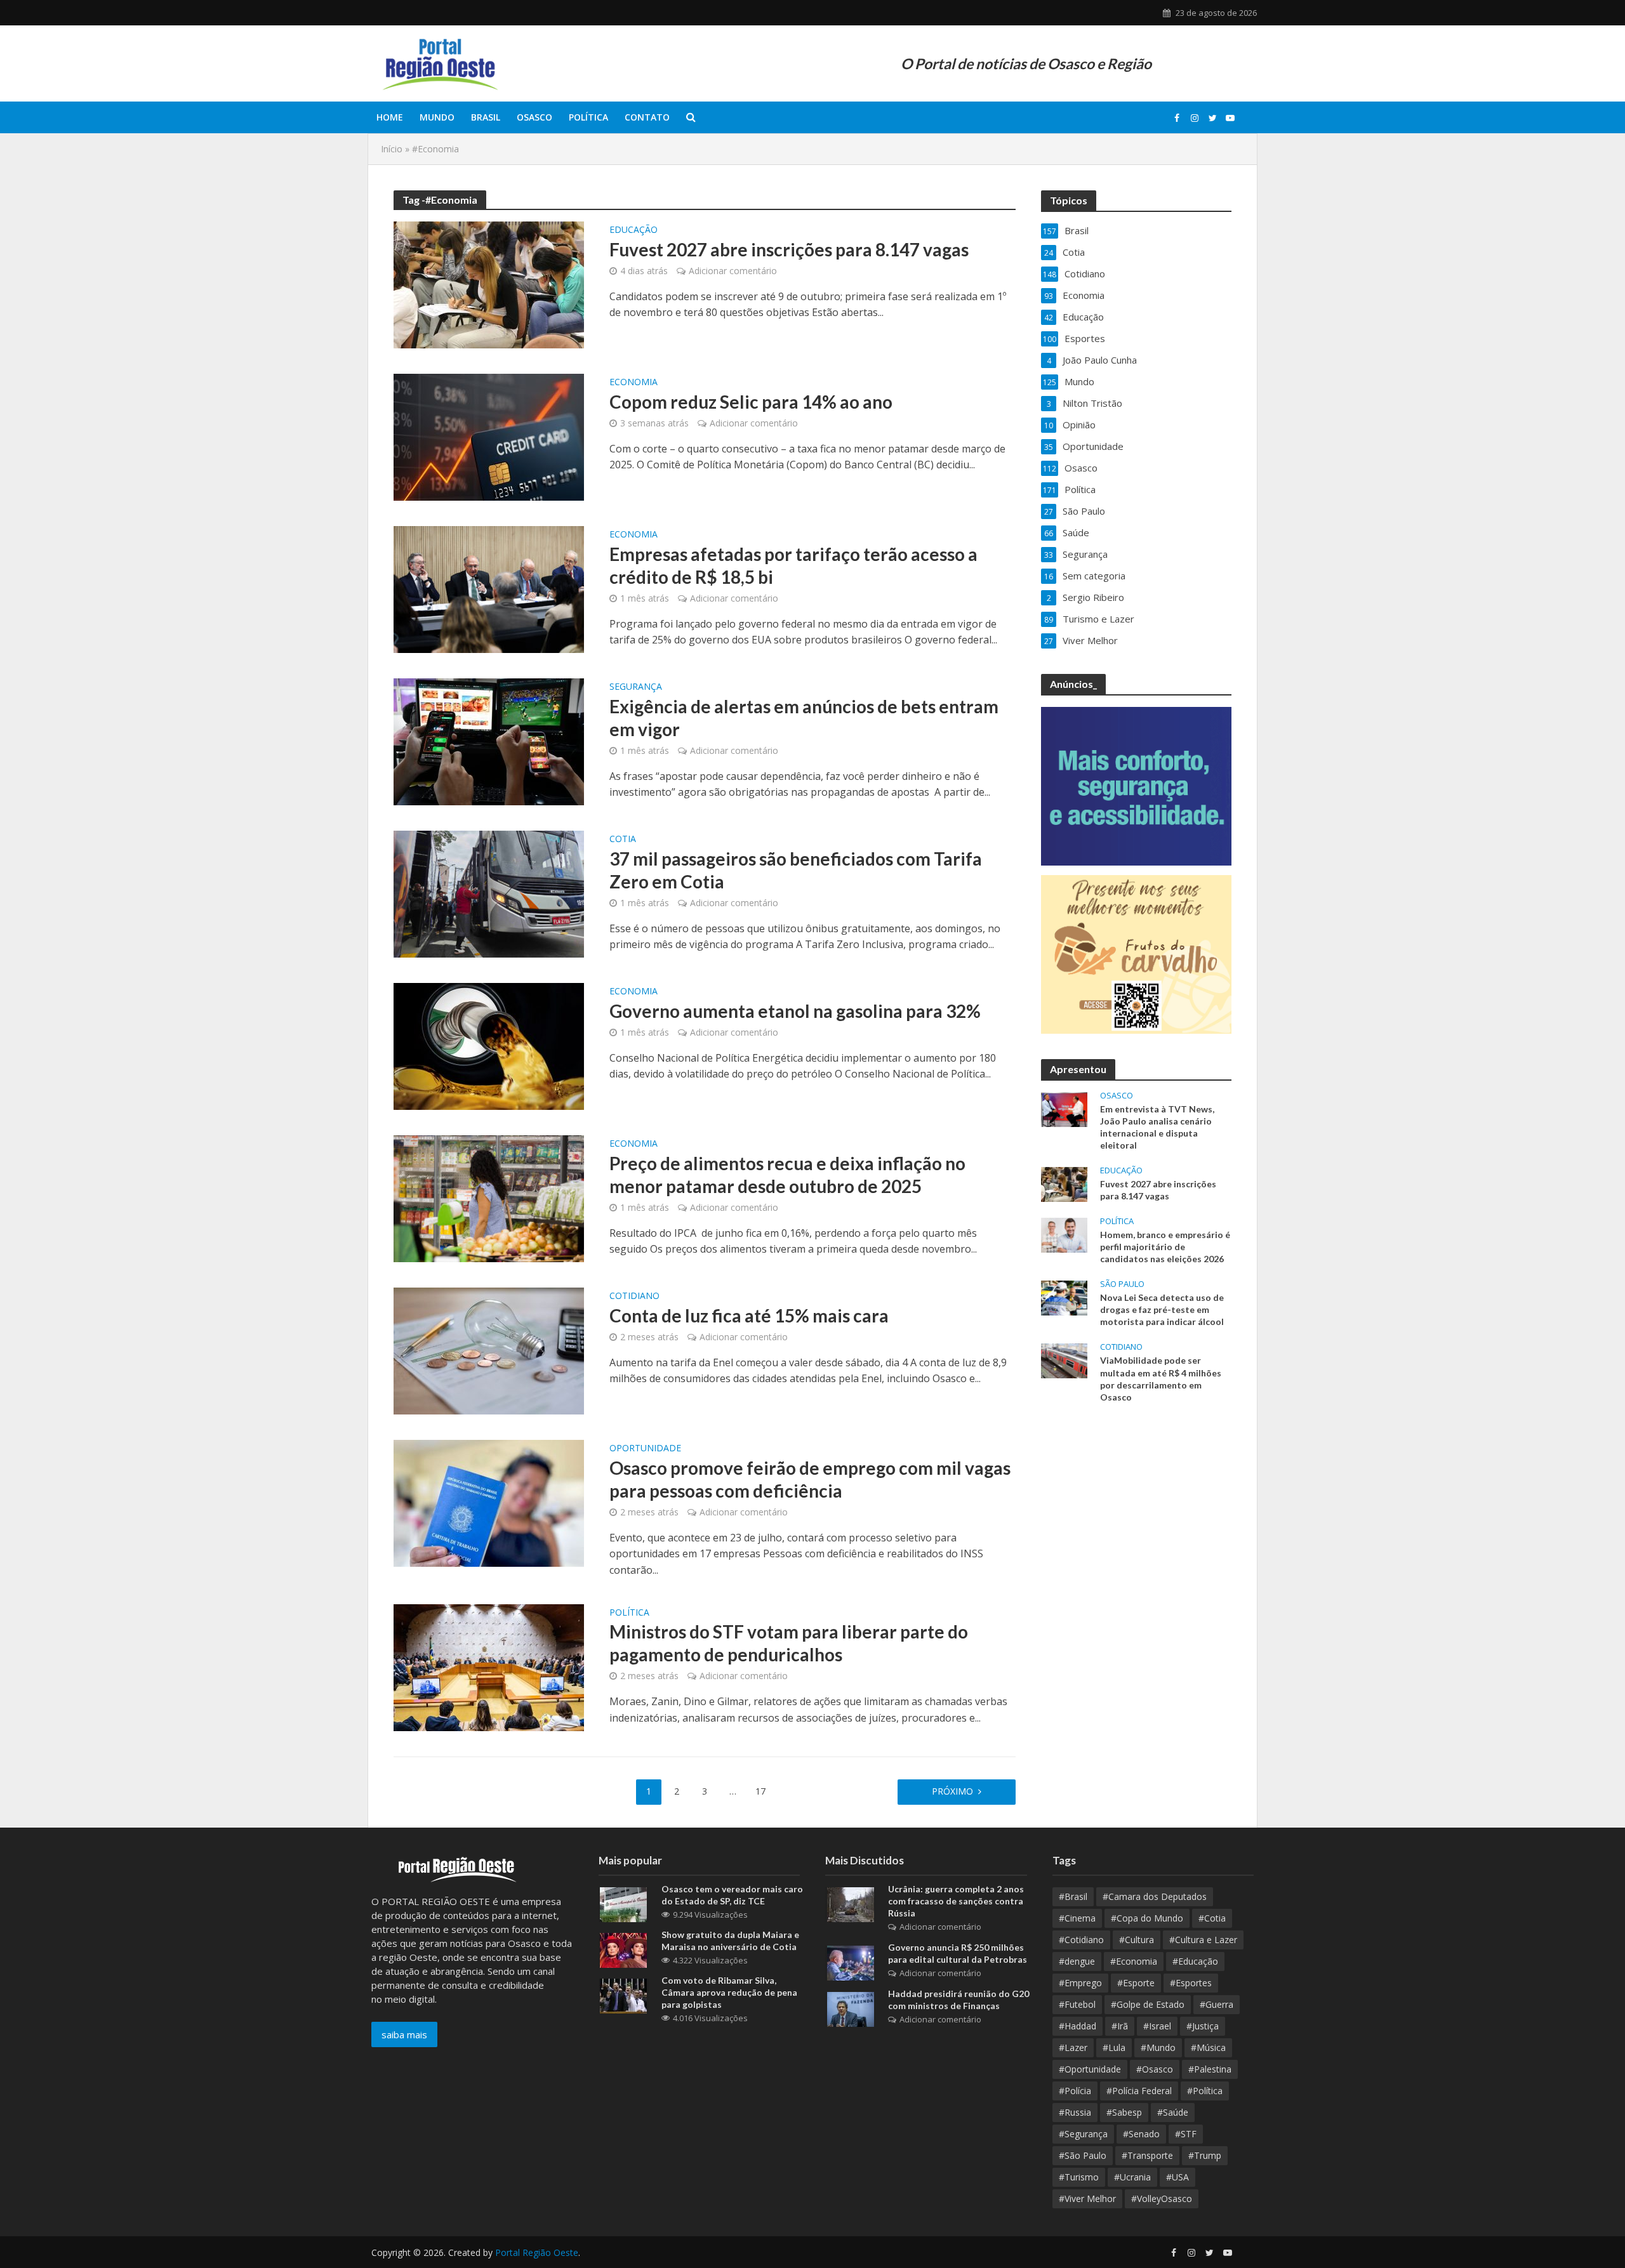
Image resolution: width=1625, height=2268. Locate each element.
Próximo (952, 1791)
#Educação (1195, 1961)
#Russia (1075, 2112)
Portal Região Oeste (537, 2252)
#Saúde (1173, 2112)
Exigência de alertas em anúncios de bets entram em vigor (804, 718)
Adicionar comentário (733, 271)
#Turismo (1079, 2177)
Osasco (534, 117)
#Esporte (1136, 1983)
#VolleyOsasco (1162, 2199)
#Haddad (1078, 2026)
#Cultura (1137, 1940)
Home (390, 117)
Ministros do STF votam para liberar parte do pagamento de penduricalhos (789, 1643)
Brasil (486, 117)
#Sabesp (1124, 2112)
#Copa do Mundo (1147, 1918)
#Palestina (1210, 2069)
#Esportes (1191, 1983)
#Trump (1205, 2155)
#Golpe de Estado (1148, 2004)
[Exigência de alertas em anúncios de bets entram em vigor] (489, 741)
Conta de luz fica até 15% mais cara (749, 1315)
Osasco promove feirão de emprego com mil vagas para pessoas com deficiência (810, 1479)
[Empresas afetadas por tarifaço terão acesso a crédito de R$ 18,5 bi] (489, 588)
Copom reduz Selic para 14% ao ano (751, 402)
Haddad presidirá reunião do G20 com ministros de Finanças (958, 2000)
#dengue (1077, 1961)
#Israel (1157, 2026)
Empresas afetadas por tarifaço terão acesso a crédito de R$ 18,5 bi (793, 565)
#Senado (1141, 2134)
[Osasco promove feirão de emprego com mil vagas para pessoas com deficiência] (489, 1502)
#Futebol (1077, 2004)
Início (392, 149)
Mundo (437, 117)
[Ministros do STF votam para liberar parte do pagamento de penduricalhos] (489, 1666)
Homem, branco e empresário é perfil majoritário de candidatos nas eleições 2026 (1165, 1247)
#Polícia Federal (1139, 2091)
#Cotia (1212, 1918)
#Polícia (1075, 2091)
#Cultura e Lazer (1203, 1940)
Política (588, 117)
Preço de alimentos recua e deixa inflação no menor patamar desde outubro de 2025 (787, 1175)
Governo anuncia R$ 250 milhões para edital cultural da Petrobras (958, 1953)
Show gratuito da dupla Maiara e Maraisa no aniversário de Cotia (730, 1941)
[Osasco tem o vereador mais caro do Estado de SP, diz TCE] (623, 1904)
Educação (633, 230)
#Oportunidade (1090, 2069)
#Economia (1134, 1961)
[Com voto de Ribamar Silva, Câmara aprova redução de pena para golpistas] (623, 1995)
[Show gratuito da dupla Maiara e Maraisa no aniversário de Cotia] (623, 1949)
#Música (1208, 2047)
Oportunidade (645, 1449)
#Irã (1120, 2026)
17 (760, 1791)
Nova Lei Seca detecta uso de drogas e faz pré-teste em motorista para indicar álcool (1162, 1309)
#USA (1177, 2177)
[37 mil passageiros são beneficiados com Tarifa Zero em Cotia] (489, 893)
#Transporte (1147, 2155)
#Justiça (1203, 2026)
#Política (1205, 2091)
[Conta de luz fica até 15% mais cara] (489, 1350)
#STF (1186, 2134)
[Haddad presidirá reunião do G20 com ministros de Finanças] (851, 2008)
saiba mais (404, 2034)
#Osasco (1155, 2069)
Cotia (623, 840)
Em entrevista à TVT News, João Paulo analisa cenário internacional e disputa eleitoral (1157, 1127)
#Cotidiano (1081, 1940)
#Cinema (1077, 1918)
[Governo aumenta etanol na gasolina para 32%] (489, 1045)
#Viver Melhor (1087, 2199)
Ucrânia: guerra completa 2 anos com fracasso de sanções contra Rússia (956, 1901)
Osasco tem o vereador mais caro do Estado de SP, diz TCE (732, 1895)
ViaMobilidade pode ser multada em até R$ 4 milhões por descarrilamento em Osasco (1161, 1378)
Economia (633, 383)
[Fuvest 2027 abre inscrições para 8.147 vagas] (489, 284)
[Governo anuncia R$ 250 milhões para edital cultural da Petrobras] (851, 1962)
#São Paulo (1083, 2155)
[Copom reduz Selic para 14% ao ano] (489, 436)
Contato (647, 117)
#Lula (1114, 2047)
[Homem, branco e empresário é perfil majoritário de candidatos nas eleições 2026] (1064, 1234)
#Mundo (1158, 2047)
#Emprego (1080, 1983)
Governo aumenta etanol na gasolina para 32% (795, 1011)
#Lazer (1073, 2047)
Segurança (636, 687)
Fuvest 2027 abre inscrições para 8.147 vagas (791, 249)
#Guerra (1217, 2004)
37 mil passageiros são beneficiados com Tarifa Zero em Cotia (796, 870)
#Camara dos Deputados (1155, 1896)
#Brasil (1073, 1896)
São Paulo (1122, 1284)
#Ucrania (1132, 2177)
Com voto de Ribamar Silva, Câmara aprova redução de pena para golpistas (729, 1992)
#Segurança (1083, 2134)
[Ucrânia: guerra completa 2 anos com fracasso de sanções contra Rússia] (851, 1904)
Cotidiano (634, 1296)
